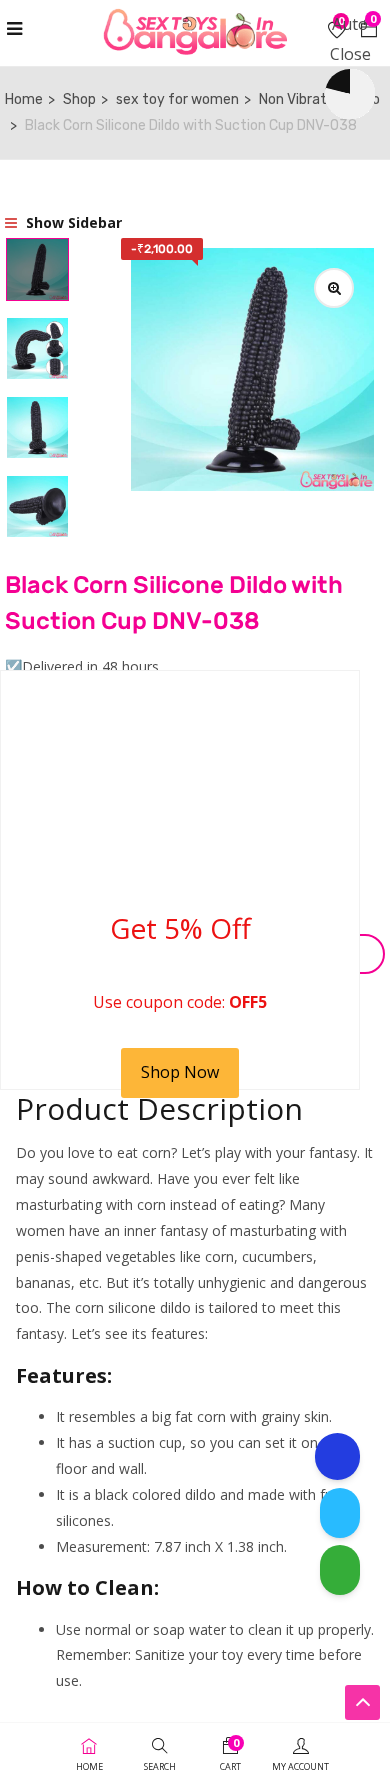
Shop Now (180, 1072)
